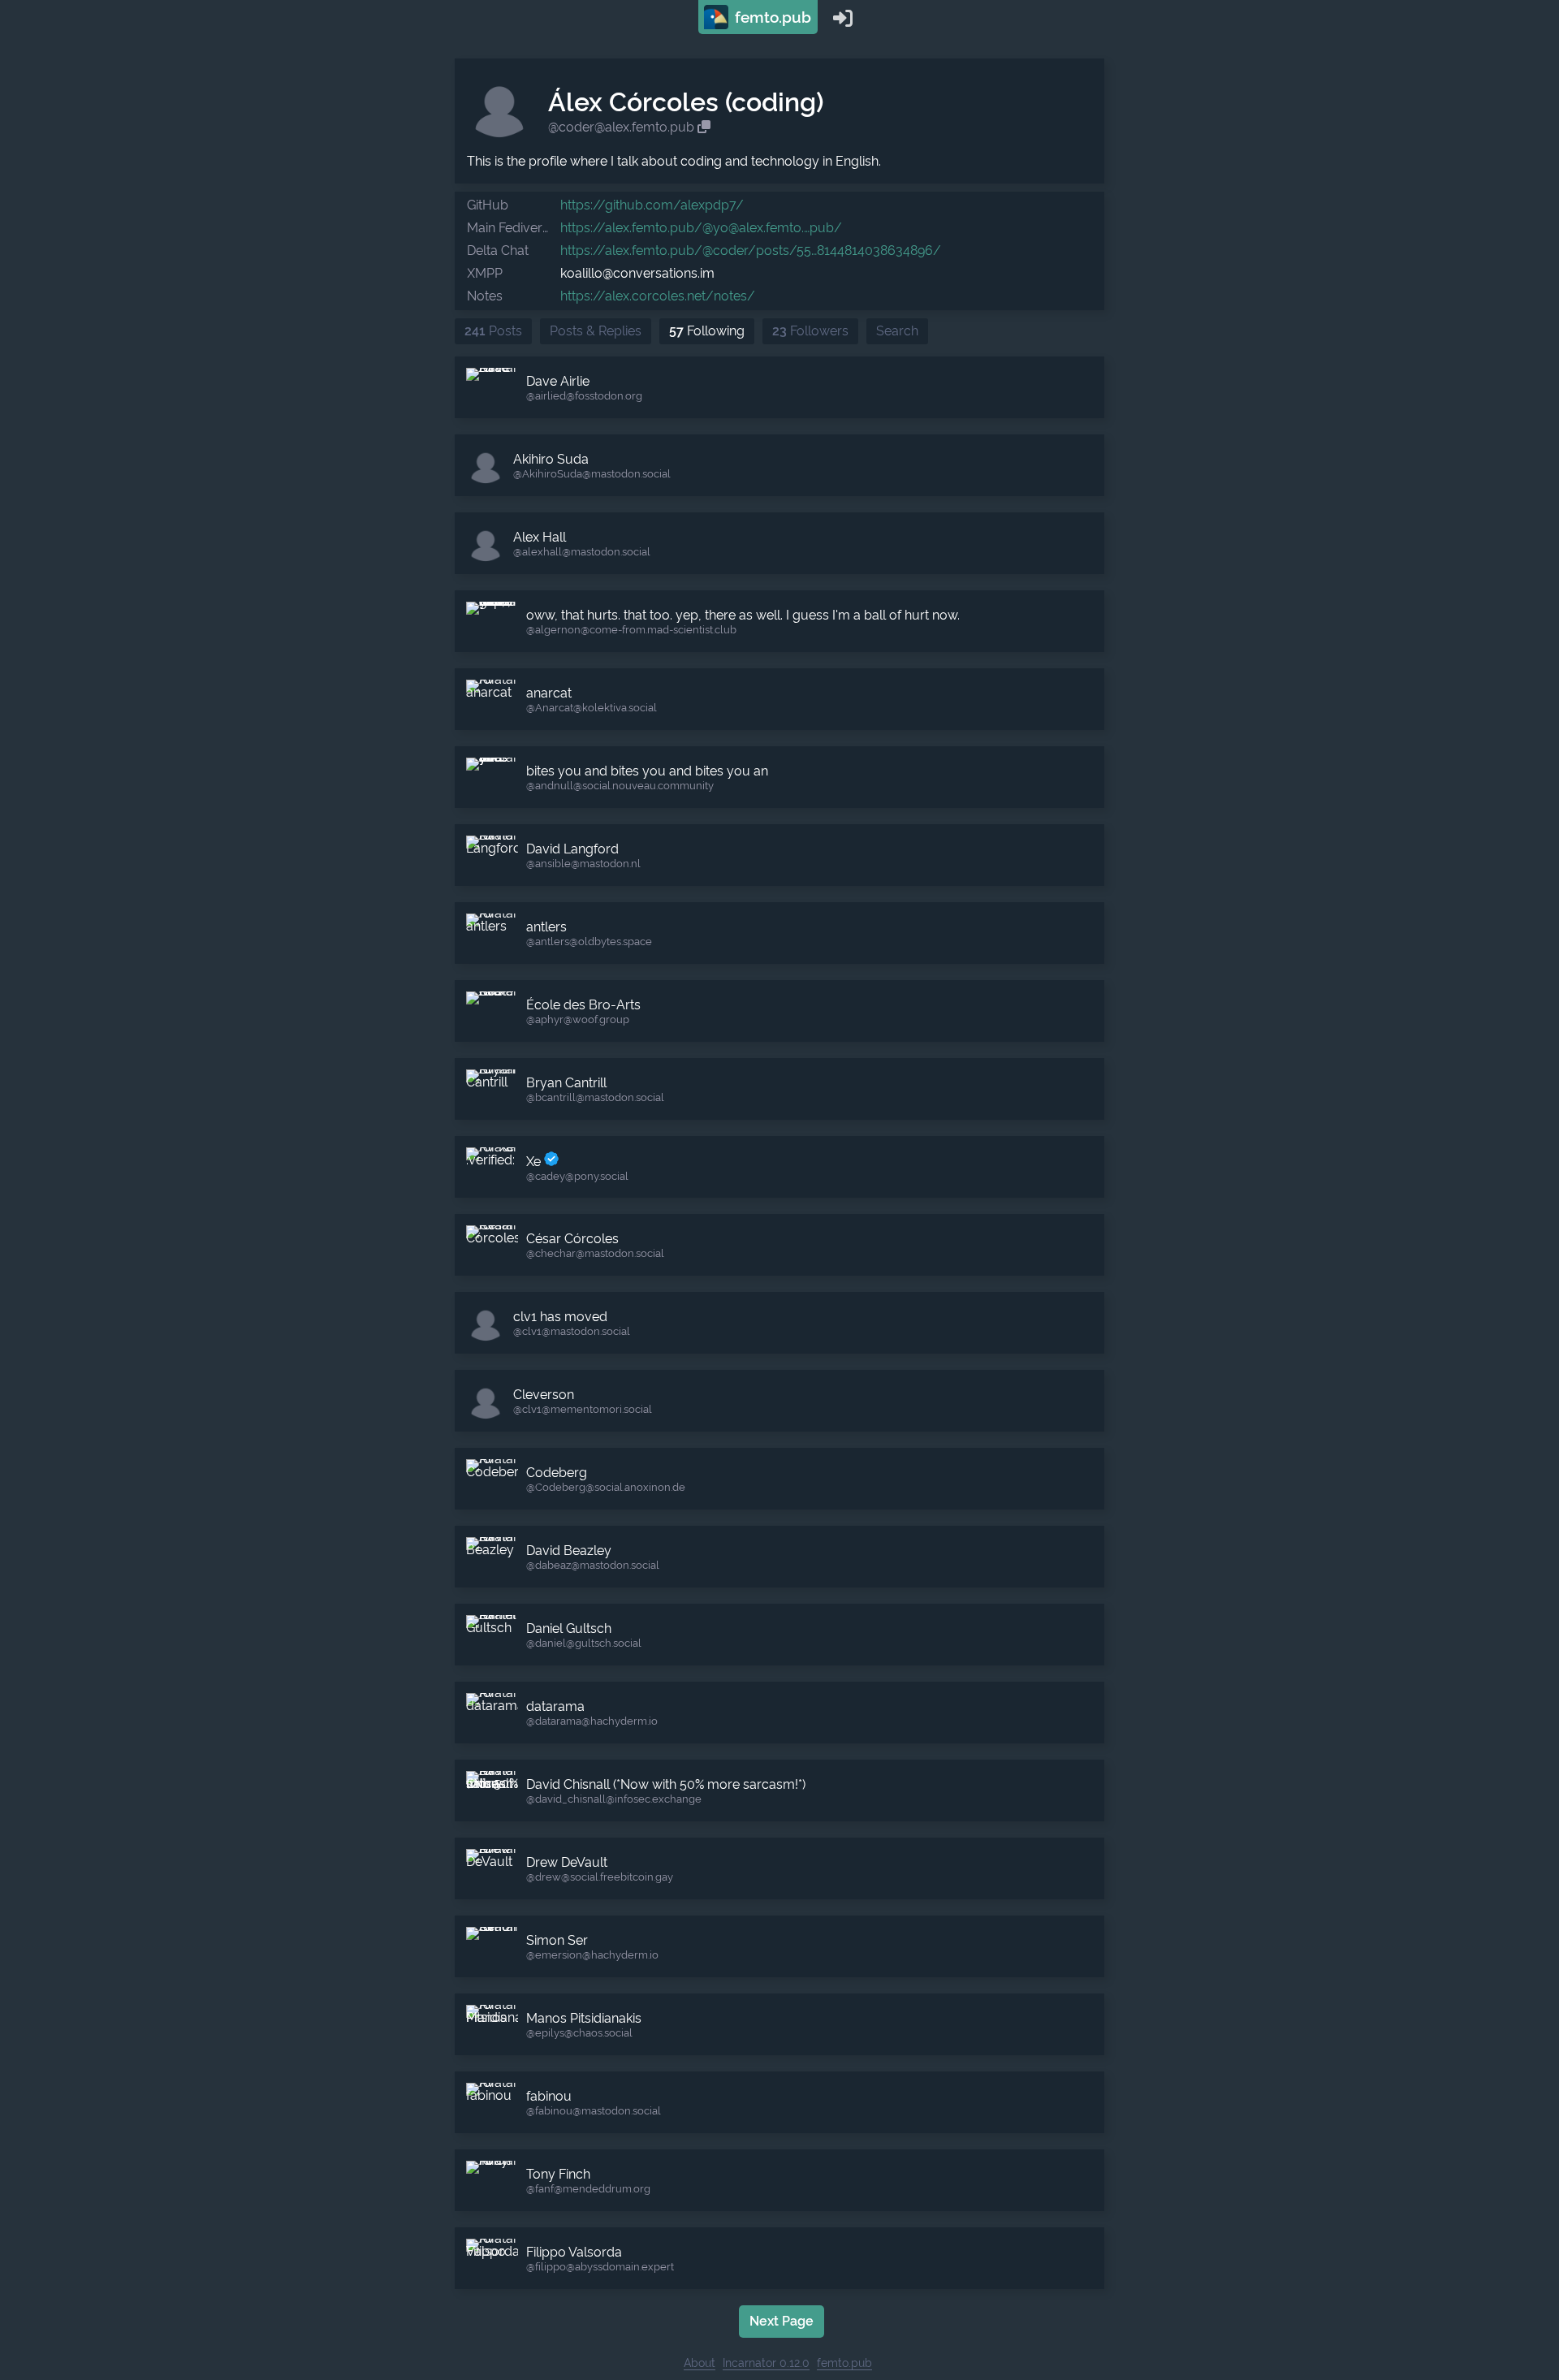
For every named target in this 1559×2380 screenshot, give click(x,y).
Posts (493, 331)
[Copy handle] (704, 127)
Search (897, 331)
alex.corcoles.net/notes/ (658, 296)
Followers (810, 331)
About (700, 2363)
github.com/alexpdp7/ (652, 205)
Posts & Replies (596, 331)
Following (707, 331)
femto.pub (771, 17)
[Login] (843, 17)
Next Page (782, 2321)
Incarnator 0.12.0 (766, 2363)
